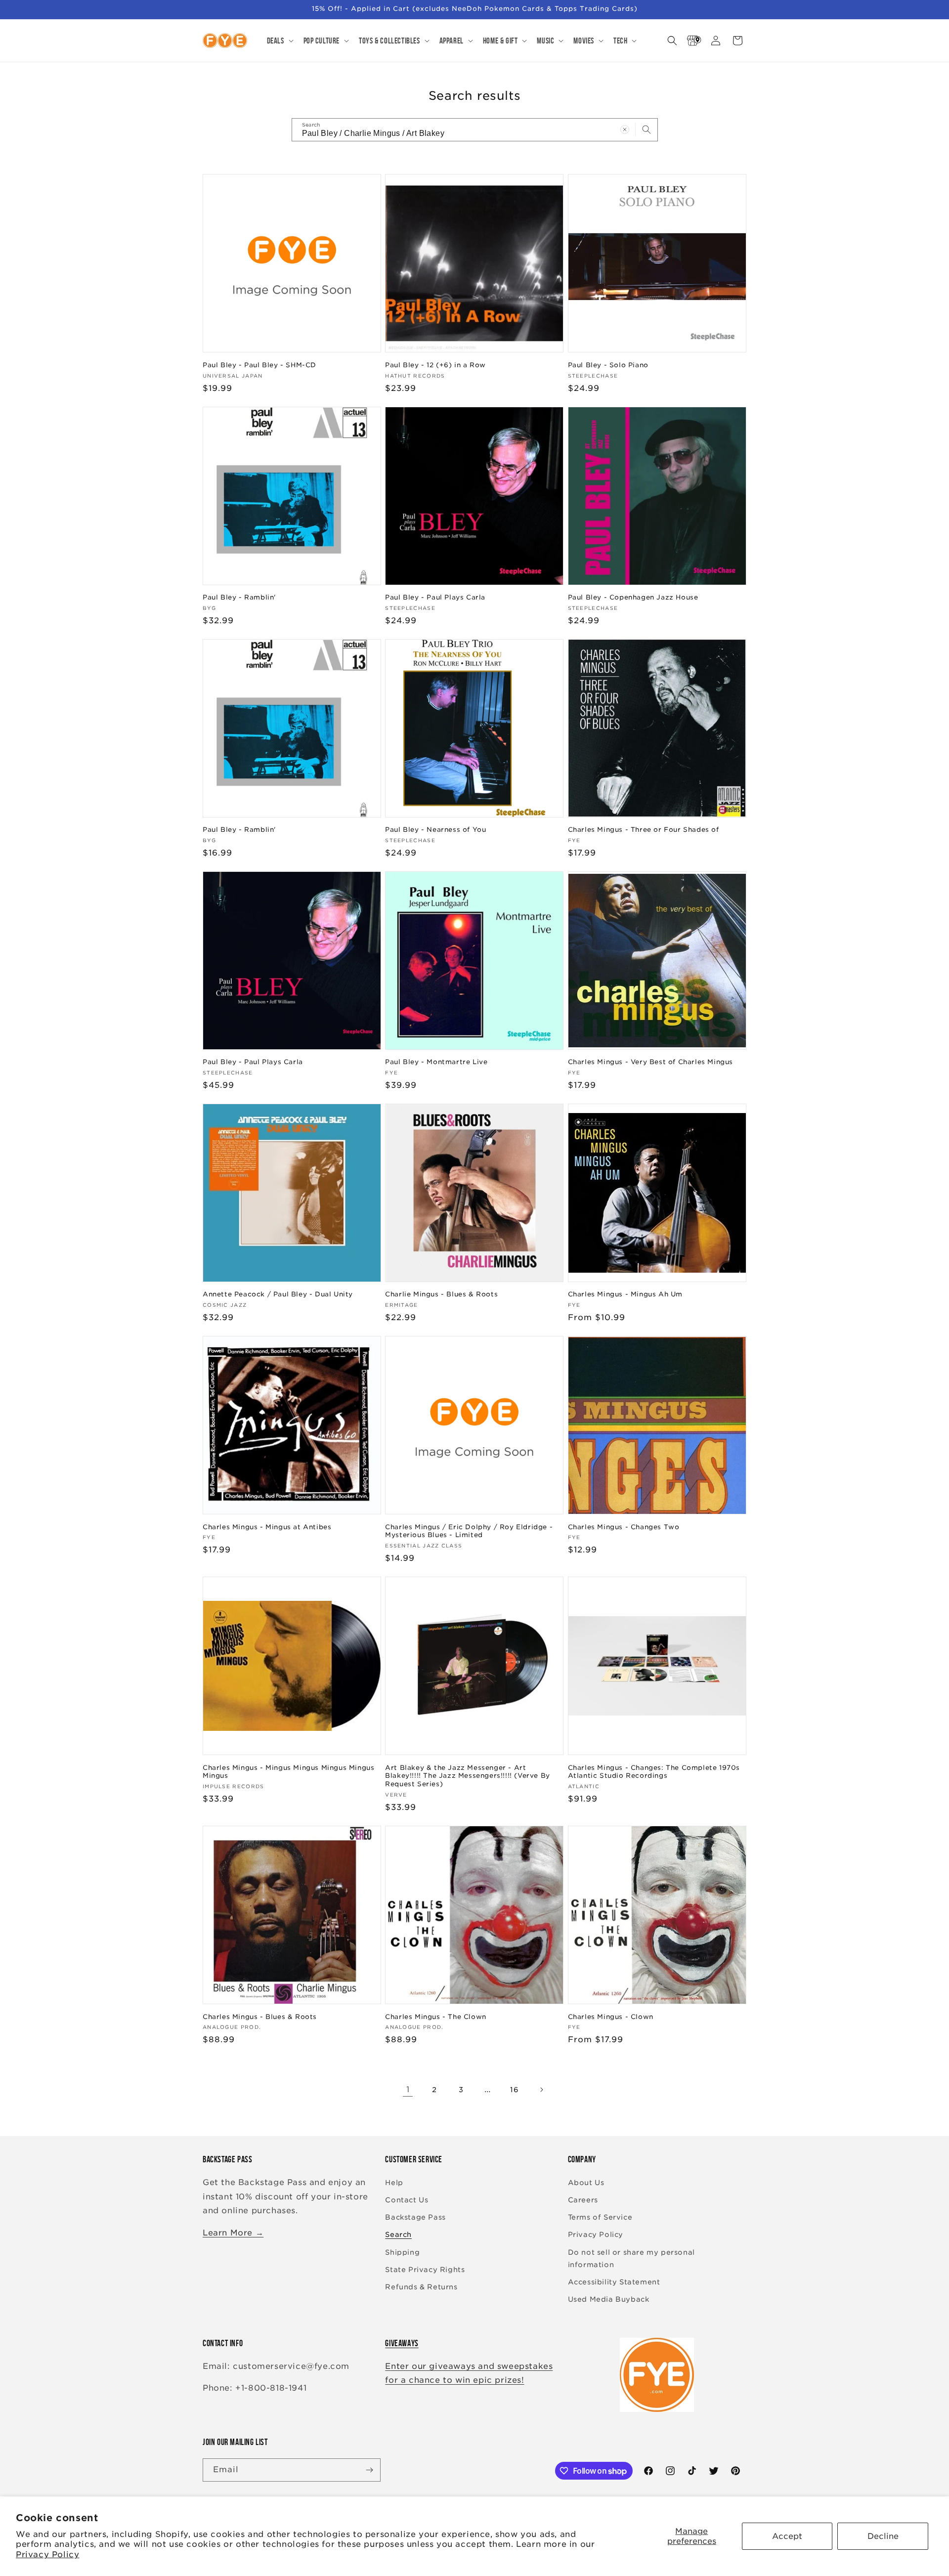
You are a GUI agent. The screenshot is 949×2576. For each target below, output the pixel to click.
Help (394, 2183)
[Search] (647, 129)
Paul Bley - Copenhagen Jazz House (633, 597)
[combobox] (475, 130)
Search (398, 2234)
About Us (586, 2183)
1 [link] (408, 2089)
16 (514, 2090)
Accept (787, 2536)
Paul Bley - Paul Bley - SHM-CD (259, 365)
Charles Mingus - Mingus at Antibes (267, 1527)
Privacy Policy (47, 2555)
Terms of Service (600, 2217)
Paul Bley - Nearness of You (435, 830)
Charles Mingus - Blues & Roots (260, 2017)
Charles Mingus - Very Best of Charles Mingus (650, 1062)
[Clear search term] (625, 129)
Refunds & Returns (421, 2287)
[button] (279, 41)
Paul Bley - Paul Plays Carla (435, 597)
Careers (583, 2200)
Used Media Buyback (609, 2299)
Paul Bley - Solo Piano (608, 365)
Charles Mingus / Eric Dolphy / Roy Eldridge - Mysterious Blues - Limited (469, 1531)
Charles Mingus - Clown (611, 2017)
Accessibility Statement (614, 2282)
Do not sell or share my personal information (631, 2258)
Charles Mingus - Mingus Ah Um (625, 1294)
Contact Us (407, 2200)
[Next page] (541, 2090)
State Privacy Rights (425, 2270)
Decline (883, 2536)
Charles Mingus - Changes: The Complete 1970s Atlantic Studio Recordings (654, 1772)
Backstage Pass (415, 2217)
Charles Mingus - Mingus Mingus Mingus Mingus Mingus (288, 1772)
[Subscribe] (369, 2470)
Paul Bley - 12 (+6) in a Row (435, 365)
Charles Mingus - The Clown (436, 2017)
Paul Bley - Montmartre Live (436, 1062)
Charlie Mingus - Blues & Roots (441, 1294)
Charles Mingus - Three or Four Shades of (644, 830)
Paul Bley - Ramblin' (239, 597)
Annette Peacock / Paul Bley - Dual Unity (278, 1294)
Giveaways (402, 2343)
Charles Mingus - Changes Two (624, 1527)
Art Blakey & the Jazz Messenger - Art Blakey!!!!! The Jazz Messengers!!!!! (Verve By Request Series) (468, 1776)
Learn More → (233, 2233)
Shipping (402, 2252)
